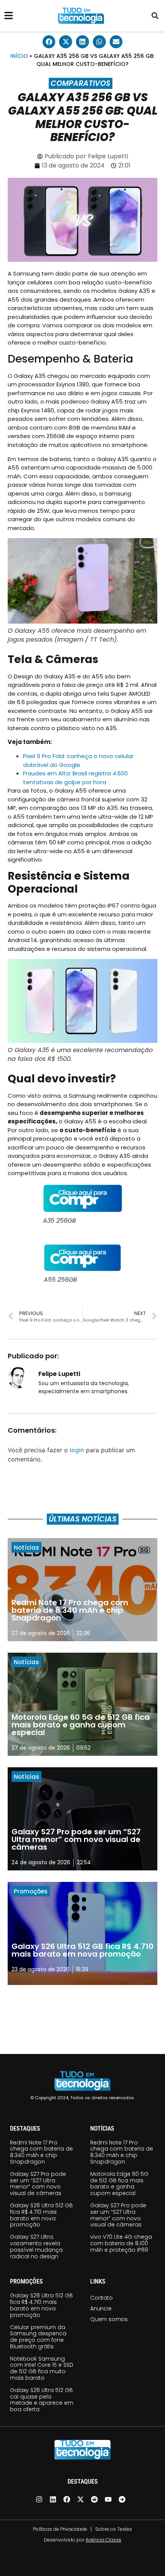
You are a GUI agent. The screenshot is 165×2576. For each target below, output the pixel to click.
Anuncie (101, 2308)
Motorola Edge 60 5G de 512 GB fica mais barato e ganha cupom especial (119, 2184)
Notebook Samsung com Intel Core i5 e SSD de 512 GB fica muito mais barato (42, 2368)
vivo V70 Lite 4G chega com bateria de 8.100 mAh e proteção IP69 (121, 2243)
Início (19, 56)
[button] (155, 16)
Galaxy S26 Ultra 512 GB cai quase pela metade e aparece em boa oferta (42, 2400)
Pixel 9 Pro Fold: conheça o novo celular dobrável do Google (78, 760)
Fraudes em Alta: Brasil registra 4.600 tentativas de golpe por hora (75, 778)
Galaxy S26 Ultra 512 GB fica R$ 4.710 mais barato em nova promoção (41, 2215)
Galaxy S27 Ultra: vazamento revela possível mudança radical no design (36, 2246)
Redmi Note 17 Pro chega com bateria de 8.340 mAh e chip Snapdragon (41, 2152)
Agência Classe (103, 2540)
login (77, 1450)
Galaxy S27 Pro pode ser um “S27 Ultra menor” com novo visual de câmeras (38, 2184)
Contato (101, 2298)
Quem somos (109, 2319)
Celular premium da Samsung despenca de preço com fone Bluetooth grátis (38, 2337)
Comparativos (81, 83)
